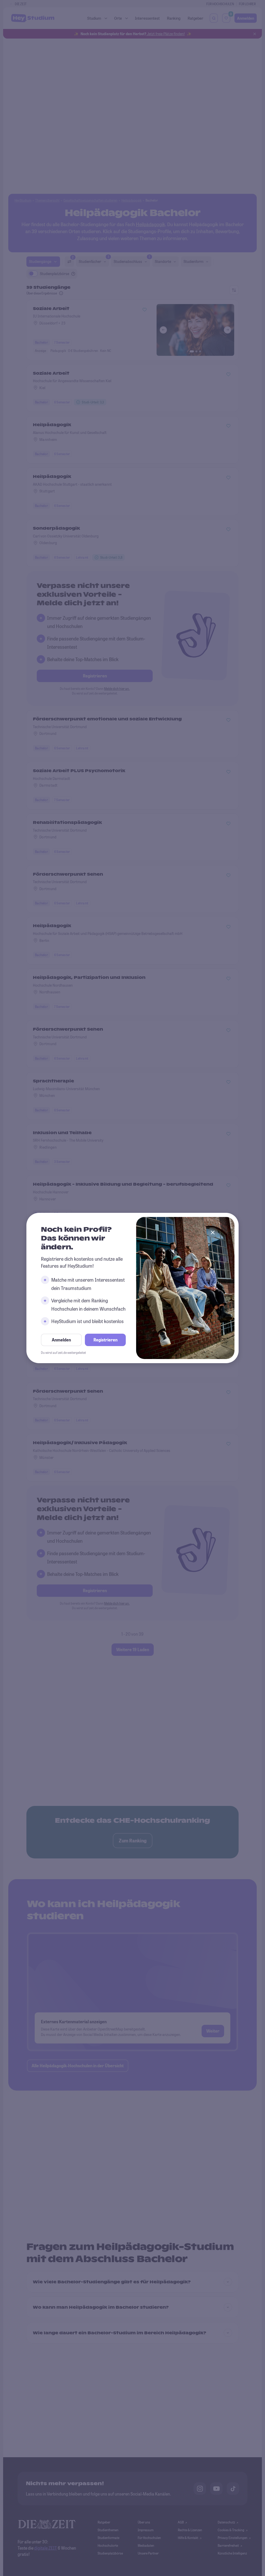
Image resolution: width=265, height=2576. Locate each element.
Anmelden (61, 1340)
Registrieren (105, 1340)
